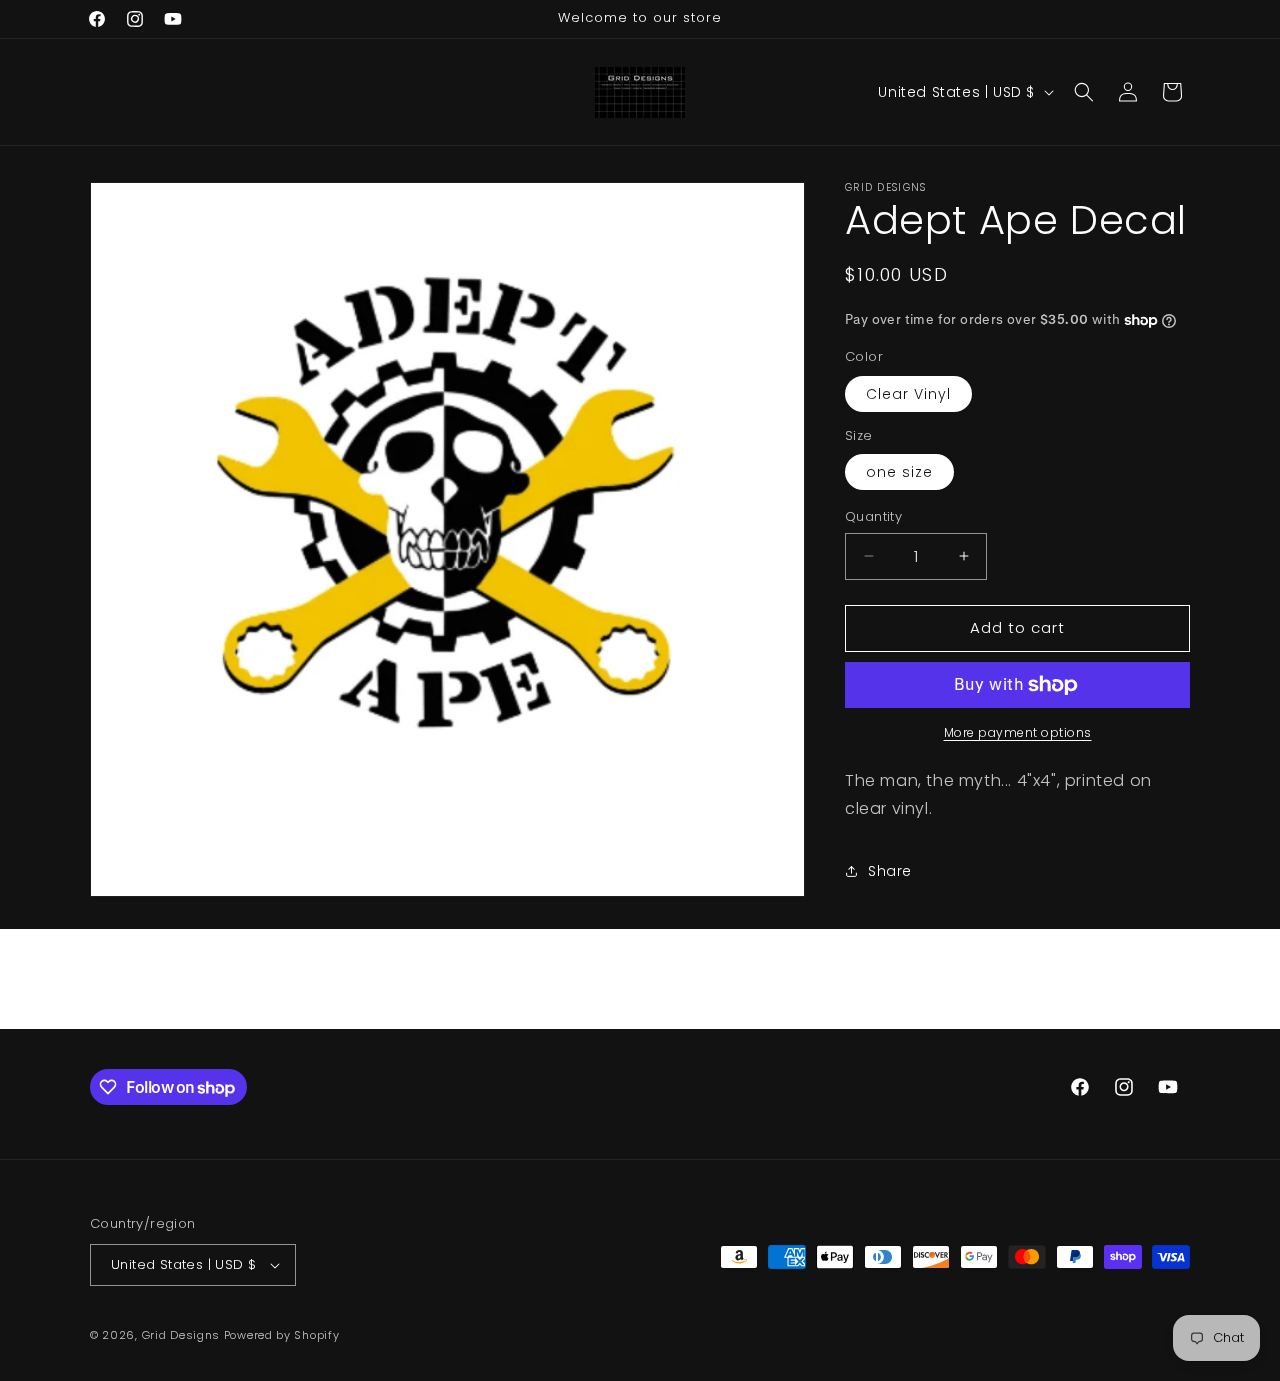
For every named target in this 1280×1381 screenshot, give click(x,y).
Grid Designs (181, 1335)
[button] (1084, 92)
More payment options (1018, 732)
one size (899, 472)
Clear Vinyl (908, 394)
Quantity (873, 516)
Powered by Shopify (282, 1335)
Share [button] (890, 871)
